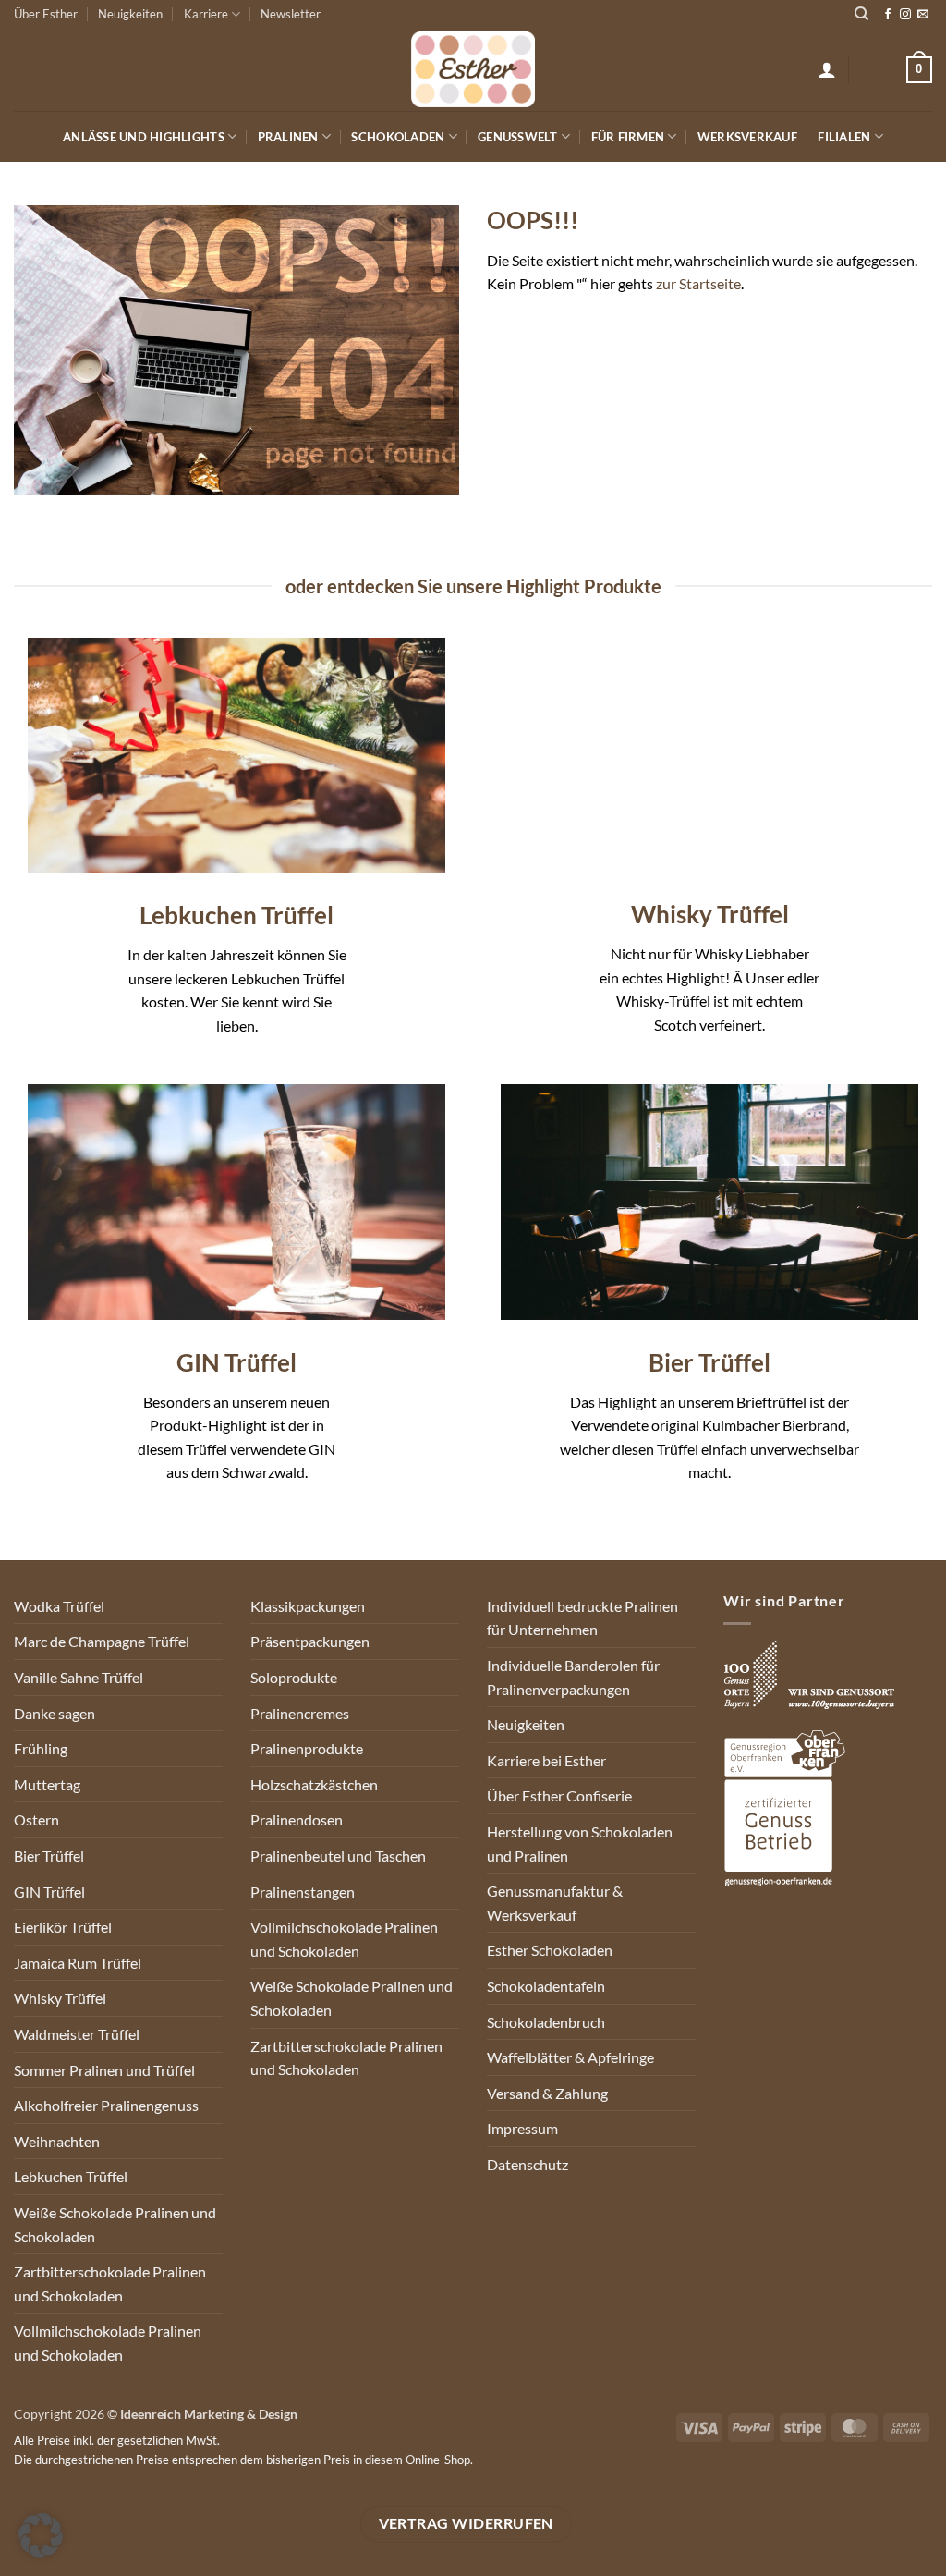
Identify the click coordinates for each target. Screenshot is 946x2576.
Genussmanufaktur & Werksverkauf (555, 1903)
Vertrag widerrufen (466, 2523)
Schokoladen (398, 137)
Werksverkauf (747, 137)
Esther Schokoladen (550, 1950)
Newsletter (291, 14)
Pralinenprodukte (307, 1748)
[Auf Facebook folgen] (888, 15)
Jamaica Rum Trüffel (78, 1963)
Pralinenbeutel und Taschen (338, 1856)
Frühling (41, 1748)
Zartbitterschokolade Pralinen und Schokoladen (110, 2283)
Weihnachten (57, 2141)
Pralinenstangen (303, 1892)
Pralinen (288, 137)
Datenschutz (528, 2164)
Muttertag (47, 1784)
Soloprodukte (294, 1677)
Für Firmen (628, 137)
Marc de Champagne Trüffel (102, 1641)
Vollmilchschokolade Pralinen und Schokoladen (108, 2343)
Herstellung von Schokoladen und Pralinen (580, 1843)
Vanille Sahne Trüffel (79, 1677)
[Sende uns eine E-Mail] (923, 15)
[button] (827, 69)
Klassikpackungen (308, 1606)
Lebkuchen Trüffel (71, 2176)
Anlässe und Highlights (144, 137)
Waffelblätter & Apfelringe (570, 2057)
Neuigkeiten (130, 14)
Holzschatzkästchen (314, 1784)
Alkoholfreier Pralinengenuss (106, 2105)
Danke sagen (55, 1713)
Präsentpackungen (310, 1641)
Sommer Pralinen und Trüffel (104, 2070)
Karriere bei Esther (546, 1760)
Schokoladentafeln (546, 1986)
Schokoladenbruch (546, 2022)
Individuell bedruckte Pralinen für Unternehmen (582, 1618)
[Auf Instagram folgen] (905, 15)
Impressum (522, 2128)
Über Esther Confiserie (559, 1795)
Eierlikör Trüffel (63, 1927)
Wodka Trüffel (59, 1606)
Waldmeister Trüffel (77, 2034)
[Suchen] (861, 14)
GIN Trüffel (49, 1892)
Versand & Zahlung (547, 2093)
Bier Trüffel (49, 1856)
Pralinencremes (300, 1713)
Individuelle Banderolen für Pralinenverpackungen (573, 1677)
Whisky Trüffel (60, 1998)
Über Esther (46, 14)
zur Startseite (698, 283)
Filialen (844, 137)
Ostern (36, 1819)
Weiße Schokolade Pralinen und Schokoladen (115, 2224)
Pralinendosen (297, 1819)
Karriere (206, 14)
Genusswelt (518, 137)
